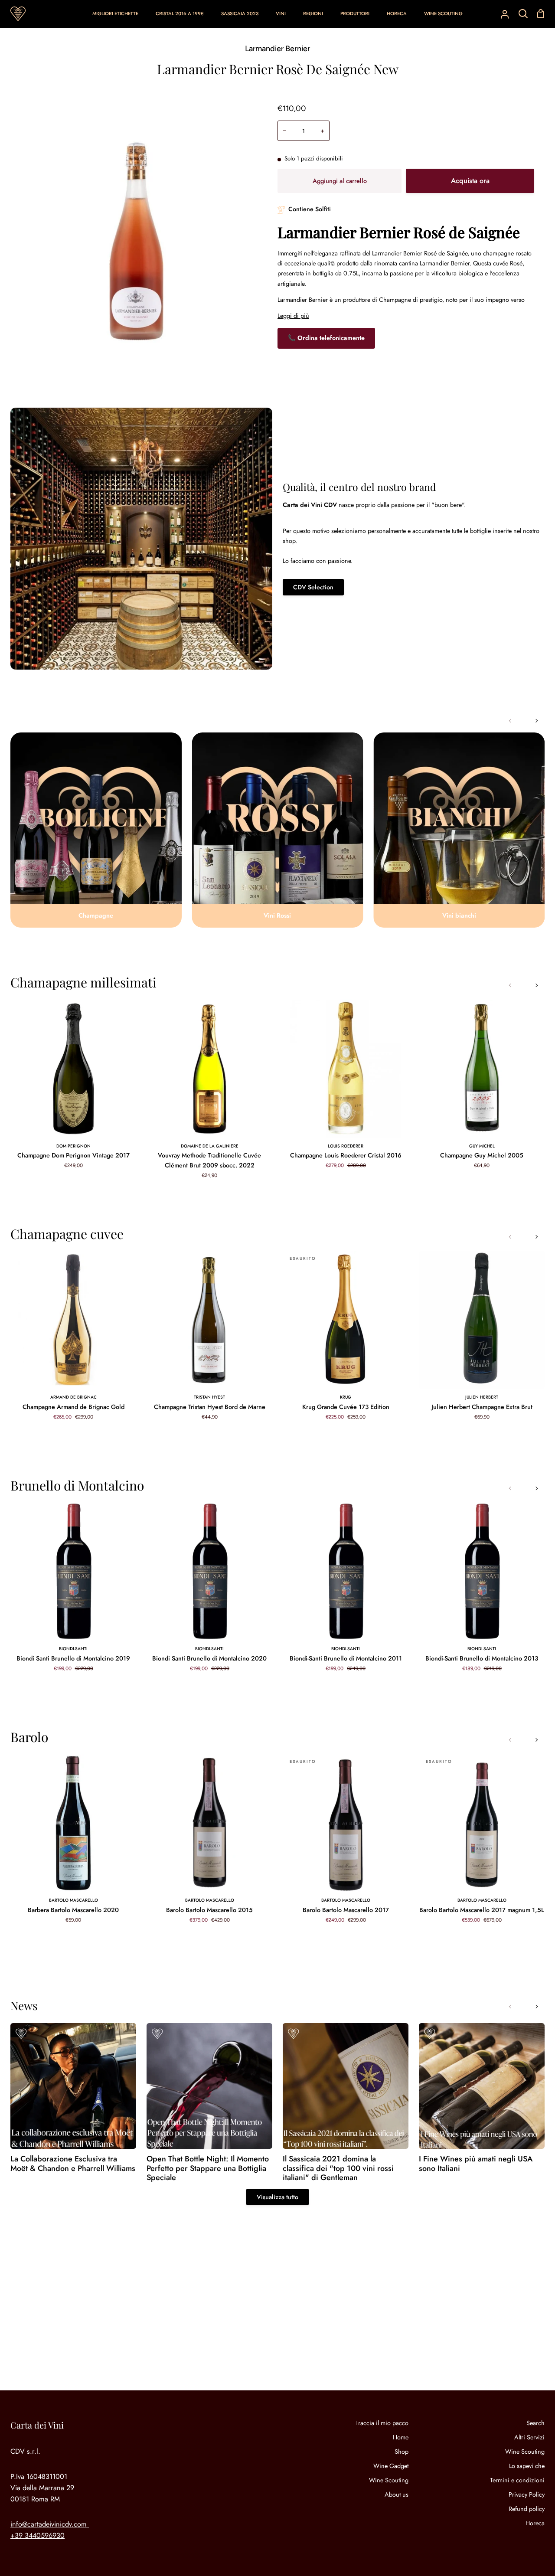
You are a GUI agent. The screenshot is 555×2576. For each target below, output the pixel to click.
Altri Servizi (529, 2437)
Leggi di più (293, 316)
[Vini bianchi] (459, 830)
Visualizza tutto (277, 2197)
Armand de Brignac (73, 1397)
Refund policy (527, 2509)
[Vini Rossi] (278, 830)
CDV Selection (313, 587)
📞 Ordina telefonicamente (326, 338)
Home (401, 2437)
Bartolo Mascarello (73, 1900)
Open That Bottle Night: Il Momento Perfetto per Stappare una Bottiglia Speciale (208, 2169)
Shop (402, 2452)
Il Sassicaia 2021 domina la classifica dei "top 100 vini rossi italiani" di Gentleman (338, 2169)
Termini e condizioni (517, 2480)
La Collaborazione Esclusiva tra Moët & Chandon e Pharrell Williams (73, 2164)
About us (397, 2494)
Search (535, 2423)
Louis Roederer (346, 1146)
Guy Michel (482, 1146)
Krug (346, 1397)
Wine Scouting (389, 2480)
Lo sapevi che (527, 2466)
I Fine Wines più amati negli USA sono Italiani (476, 2164)
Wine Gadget (391, 2466)
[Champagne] (96, 830)
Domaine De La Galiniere (210, 1146)
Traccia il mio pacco (382, 2423)
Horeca (535, 2523)
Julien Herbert (482, 1397)
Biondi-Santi (73, 1649)
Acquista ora (470, 181)
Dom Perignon (73, 1146)
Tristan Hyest (209, 1397)
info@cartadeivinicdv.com (49, 2524)
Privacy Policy (527, 2494)
